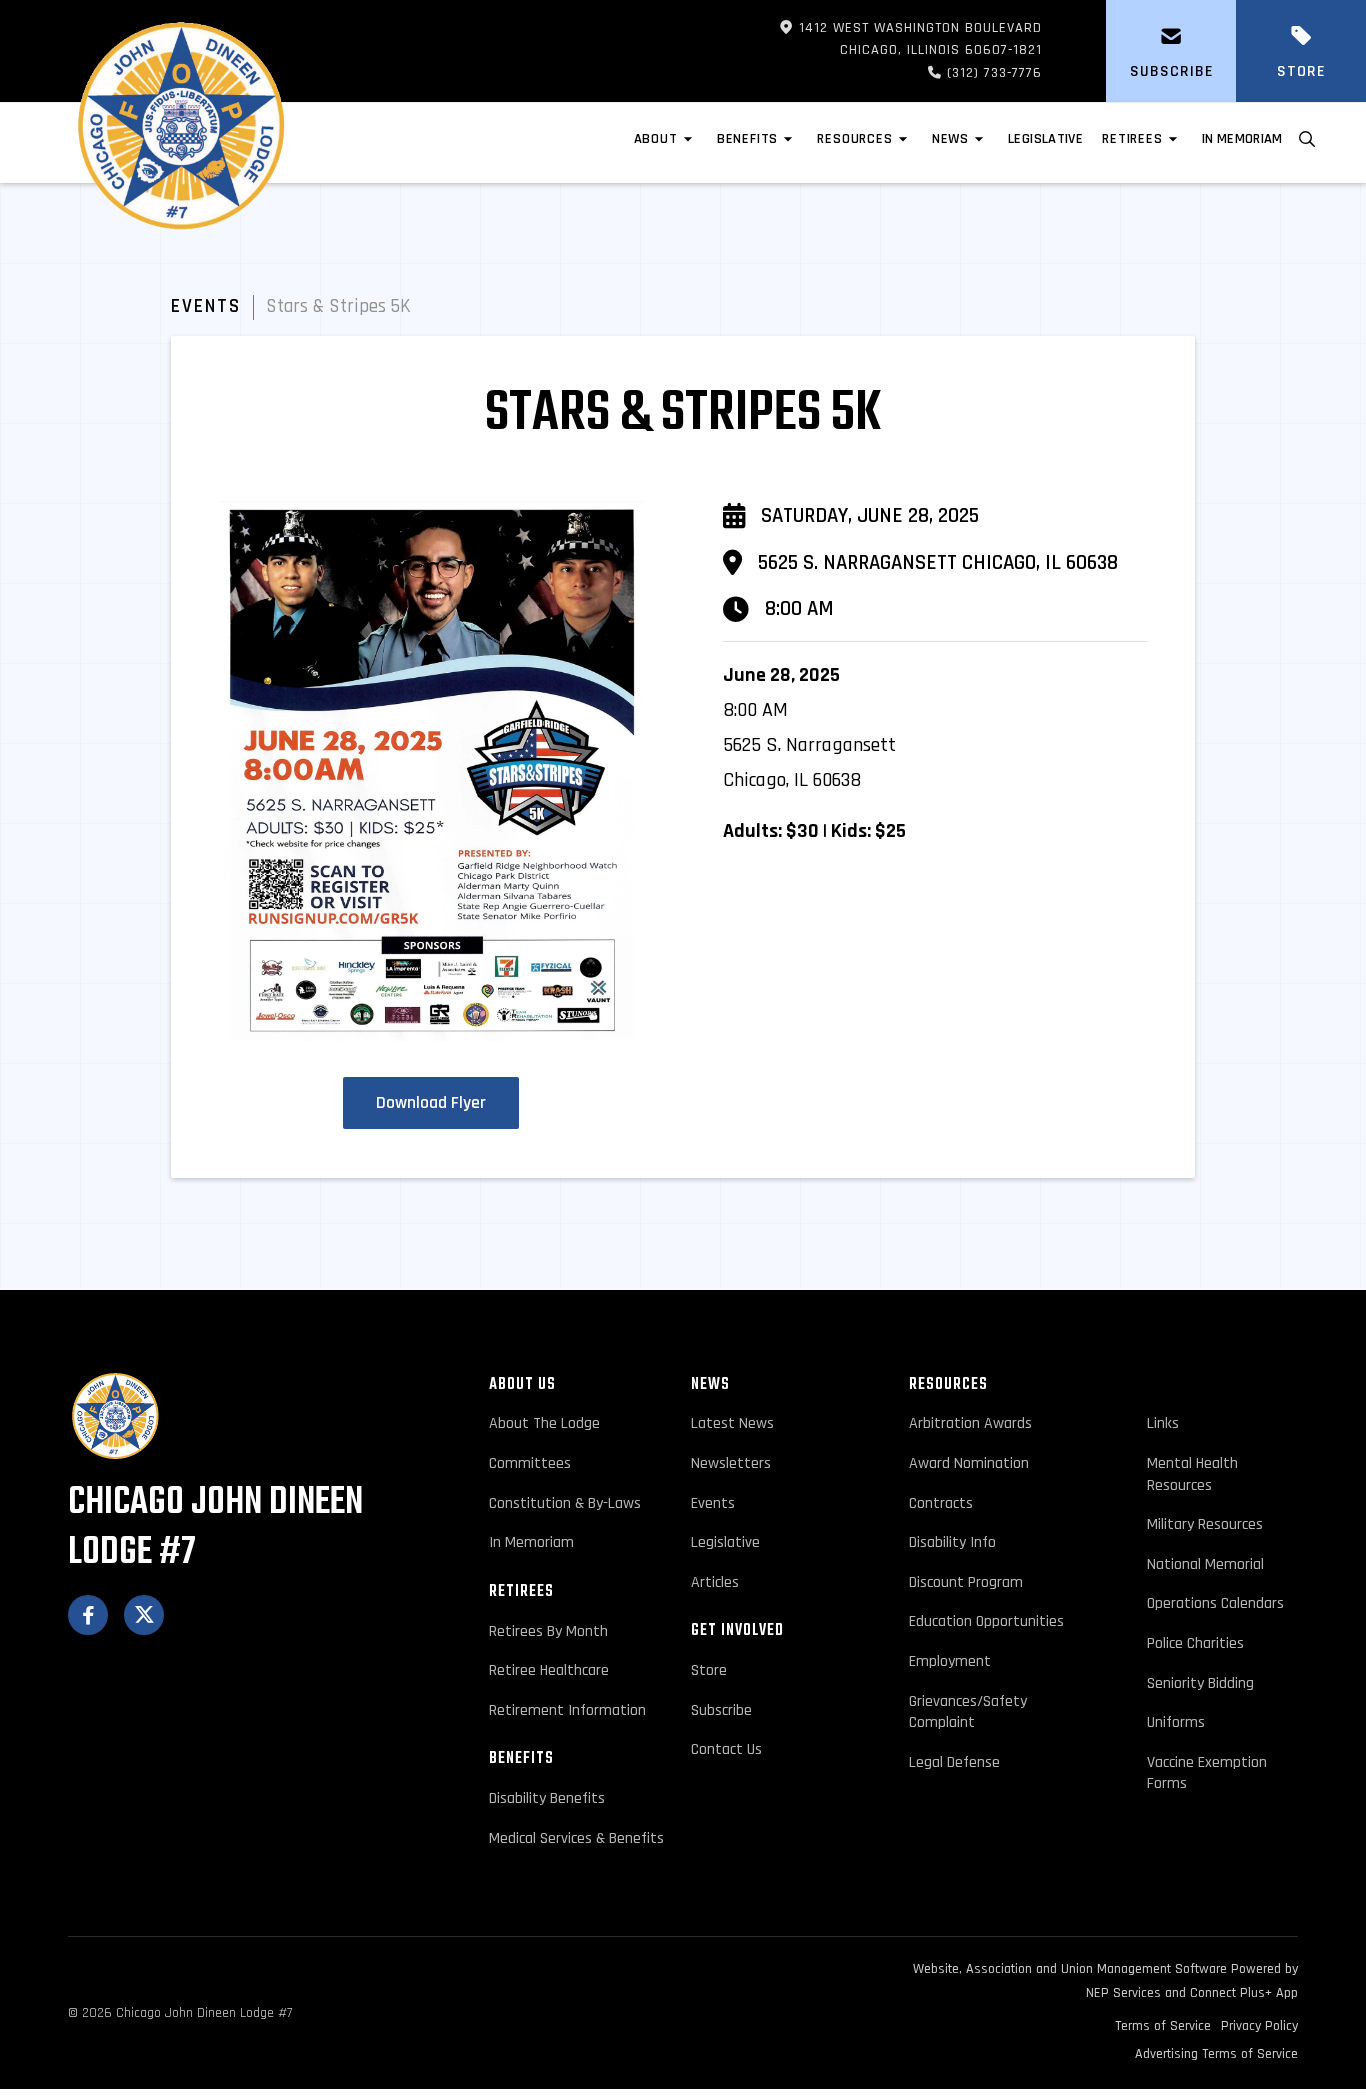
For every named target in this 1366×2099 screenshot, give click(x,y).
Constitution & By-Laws (565, 1503)
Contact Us (726, 1749)
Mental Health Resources (1192, 1474)
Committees (530, 1463)
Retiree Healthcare (549, 1670)
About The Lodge (544, 1423)
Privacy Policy (1259, 2026)
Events (206, 307)
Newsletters (731, 1463)
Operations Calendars (1215, 1603)
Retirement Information (567, 1710)
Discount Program (966, 1582)
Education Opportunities (986, 1621)
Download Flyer (431, 1103)
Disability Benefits (547, 1798)
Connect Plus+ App (1244, 1993)
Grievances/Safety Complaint (968, 1712)
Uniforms (1176, 1722)
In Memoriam (1242, 139)
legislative (1045, 139)
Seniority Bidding (1200, 1683)
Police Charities (1195, 1643)
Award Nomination (969, 1463)
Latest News (732, 1423)
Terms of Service (1163, 2026)
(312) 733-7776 (960, 73)
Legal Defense (954, 1762)
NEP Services (1123, 1993)
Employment (950, 1661)
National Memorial (1205, 1564)
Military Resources (1205, 1524)
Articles (715, 1582)
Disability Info (952, 1542)
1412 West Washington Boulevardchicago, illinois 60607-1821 (910, 39)
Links (1163, 1423)
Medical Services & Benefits (576, 1838)
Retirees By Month (548, 1631)
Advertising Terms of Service (1216, 2054)
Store (709, 1670)
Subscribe (721, 1710)
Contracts (941, 1503)
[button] (666, 143)
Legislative (725, 1542)
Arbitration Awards (970, 1423)
